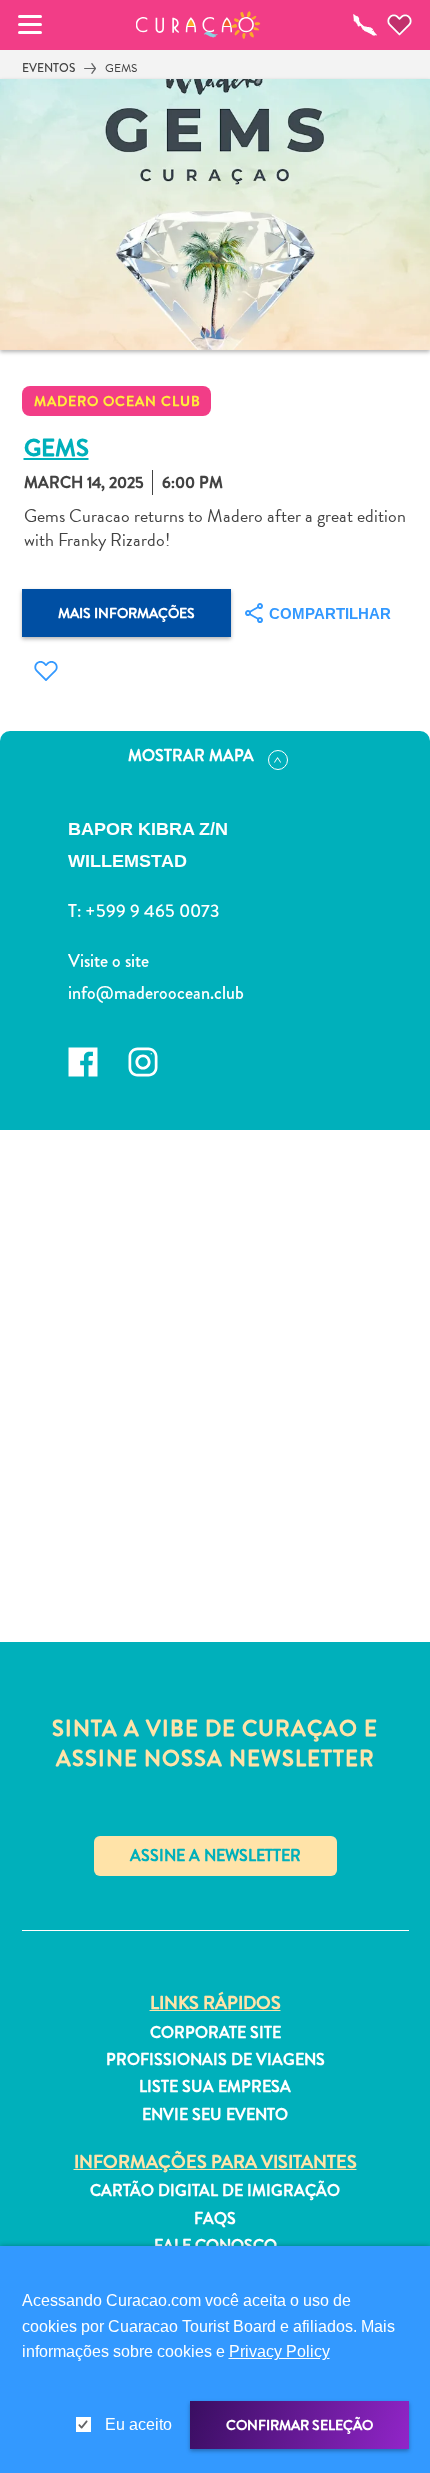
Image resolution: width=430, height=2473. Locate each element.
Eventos (48, 68)
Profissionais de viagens (215, 2060)
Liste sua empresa (215, 2087)
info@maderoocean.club (156, 993)
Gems (121, 68)
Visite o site (108, 961)
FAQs (215, 2219)
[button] (198, 25)
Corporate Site (215, 2033)
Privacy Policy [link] (279, 2351)
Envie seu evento (215, 2115)
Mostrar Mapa (191, 755)
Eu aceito (138, 2424)
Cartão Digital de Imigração (215, 2191)
